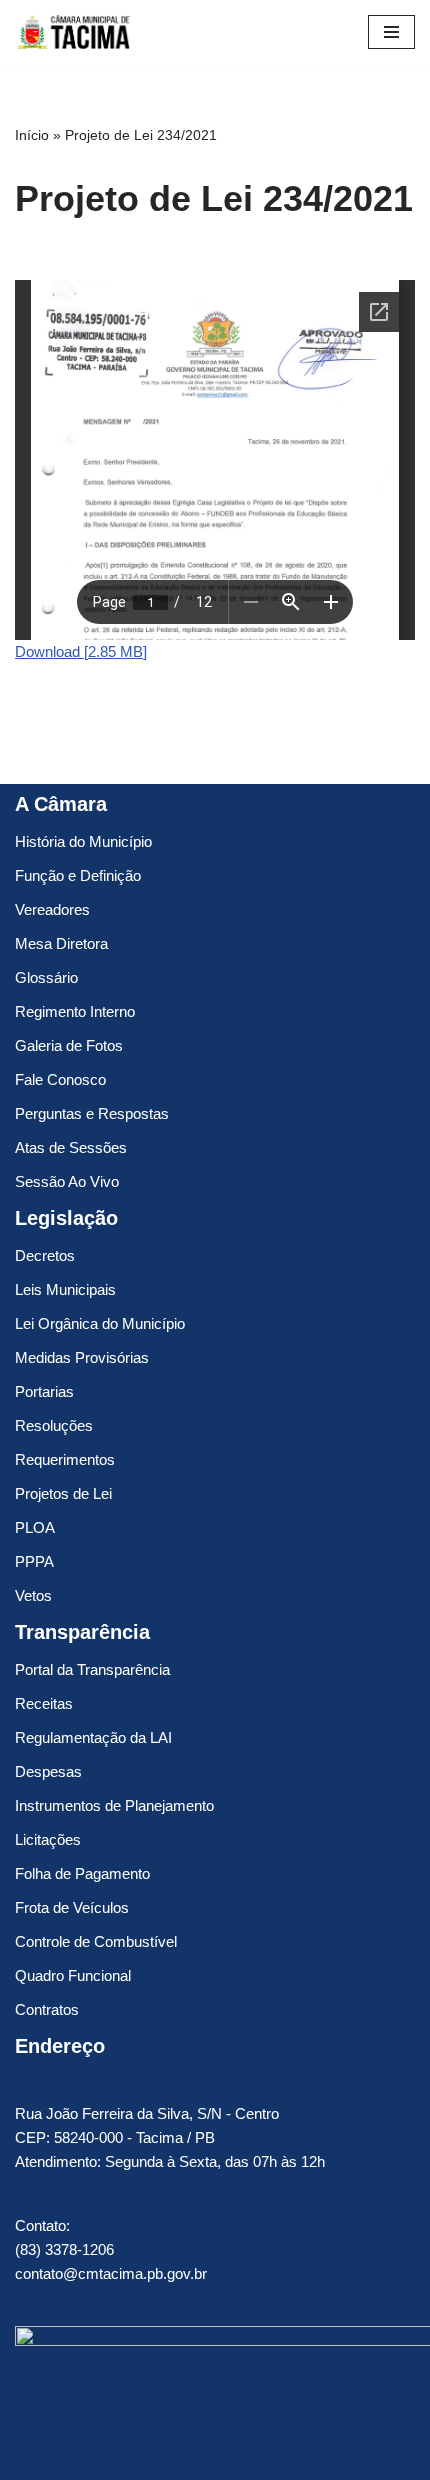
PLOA (35, 1527)
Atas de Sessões (71, 1147)
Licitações (48, 1839)
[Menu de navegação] (391, 32)
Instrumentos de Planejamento (114, 1805)
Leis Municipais (65, 1289)
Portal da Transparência (92, 1669)
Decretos (45, 1255)
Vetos (33, 1595)
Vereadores (52, 909)
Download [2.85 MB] (81, 651)
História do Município (83, 841)
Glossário (46, 977)
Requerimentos (65, 1459)
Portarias (44, 1391)
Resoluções (54, 1425)
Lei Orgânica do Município (100, 1323)
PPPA (34, 1561)
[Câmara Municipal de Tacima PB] (75, 32)
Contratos (47, 2009)
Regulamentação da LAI (93, 1737)
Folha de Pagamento (82, 1873)
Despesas (48, 1771)
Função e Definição (78, 875)
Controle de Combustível (96, 1941)
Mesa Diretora (61, 943)
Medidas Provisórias (82, 1357)
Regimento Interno (75, 1011)
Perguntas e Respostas (92, 1113)
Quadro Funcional (73, 1975)
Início (32, 135)
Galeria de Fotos (69, 1045)
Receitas (44, 1703)
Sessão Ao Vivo (67, 1181)
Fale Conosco (60, 1079)
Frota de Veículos (72, 1907)
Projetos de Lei (63, 1493)
